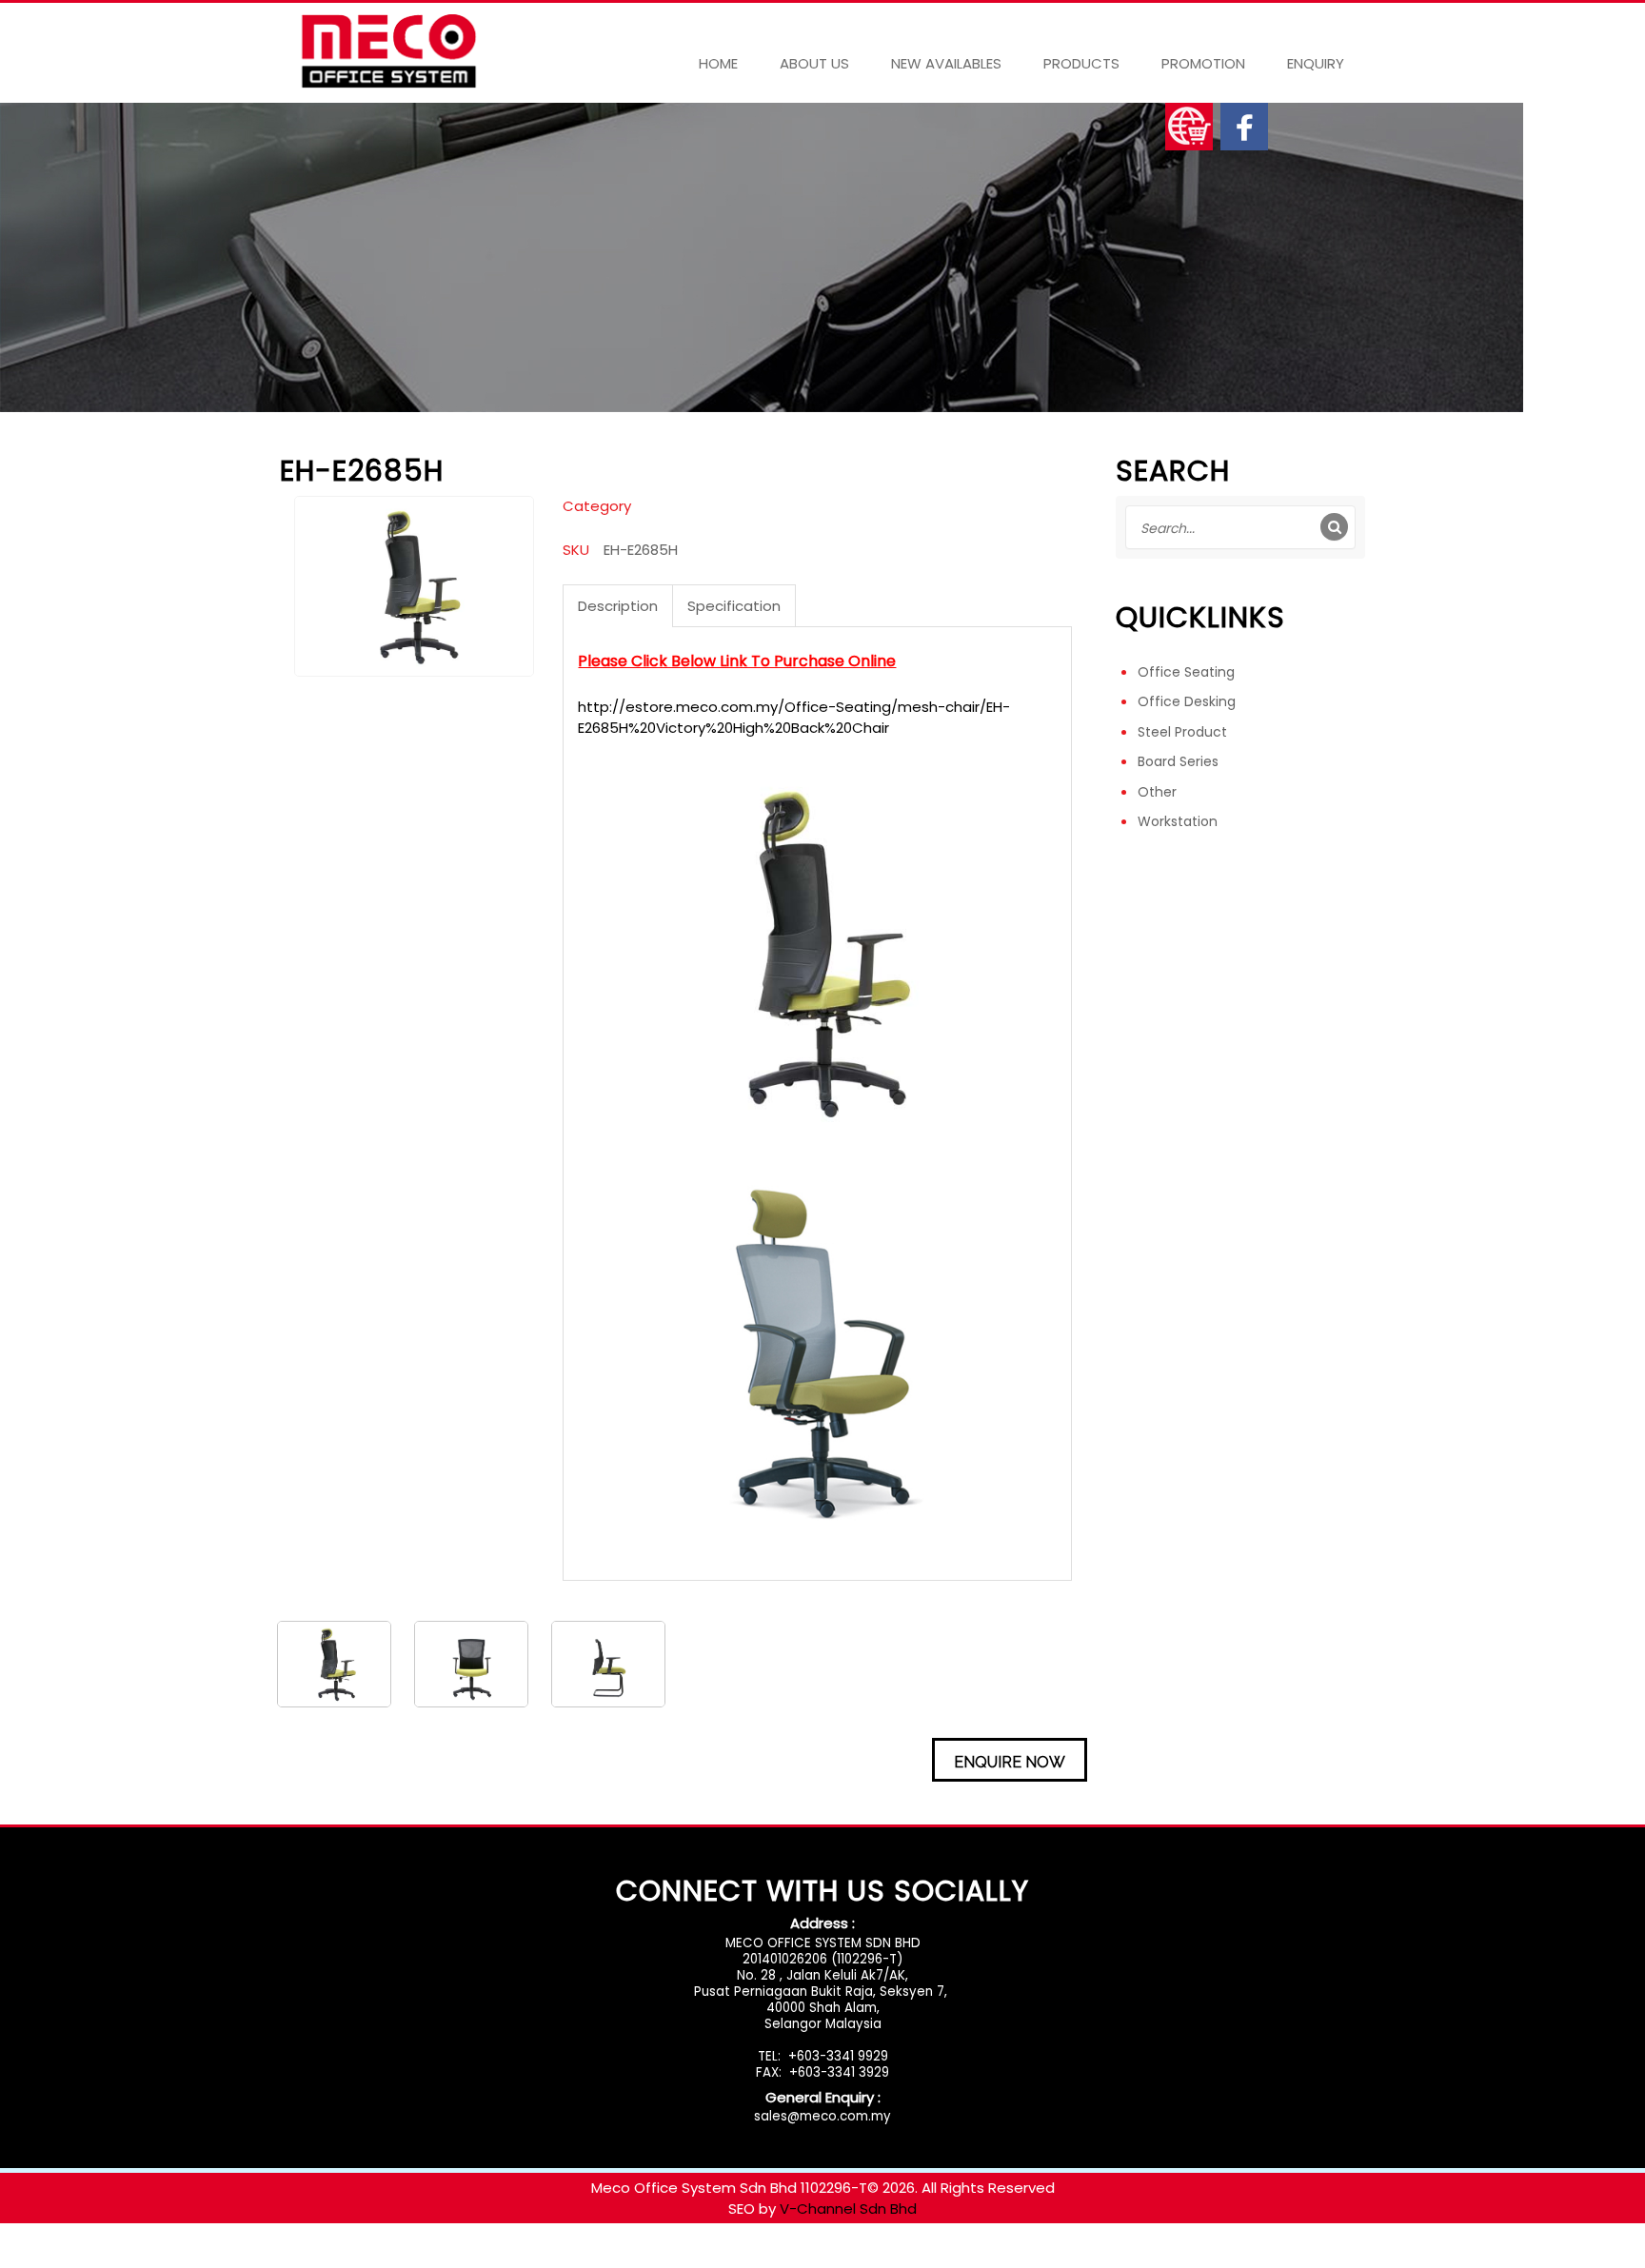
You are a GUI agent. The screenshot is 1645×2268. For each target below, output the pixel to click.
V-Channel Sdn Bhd (848, 2209)
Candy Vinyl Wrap (62, 2257)
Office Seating (1186, 672)
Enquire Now (1010, 1762)
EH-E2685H (641, 550)
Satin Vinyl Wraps (448, 2257)
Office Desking (1187, 701)
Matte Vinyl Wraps (319, 2257)
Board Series (1178, 761)
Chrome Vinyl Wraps (584, 2257)
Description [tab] (618, 606)
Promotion (1203, 63)
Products (1081, 63)
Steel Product (1182, 732)
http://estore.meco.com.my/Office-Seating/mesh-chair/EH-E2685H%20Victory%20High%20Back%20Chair (794, 717)
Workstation (1178, 821)
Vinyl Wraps (699, 2257)
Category (597, 506)
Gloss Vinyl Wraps (189, 2257)
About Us (814, 63)
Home (718, 63)
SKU (576, 550)
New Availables (946, 63)
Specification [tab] (734, 606)
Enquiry (1316, 63)
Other (1157, 792)
